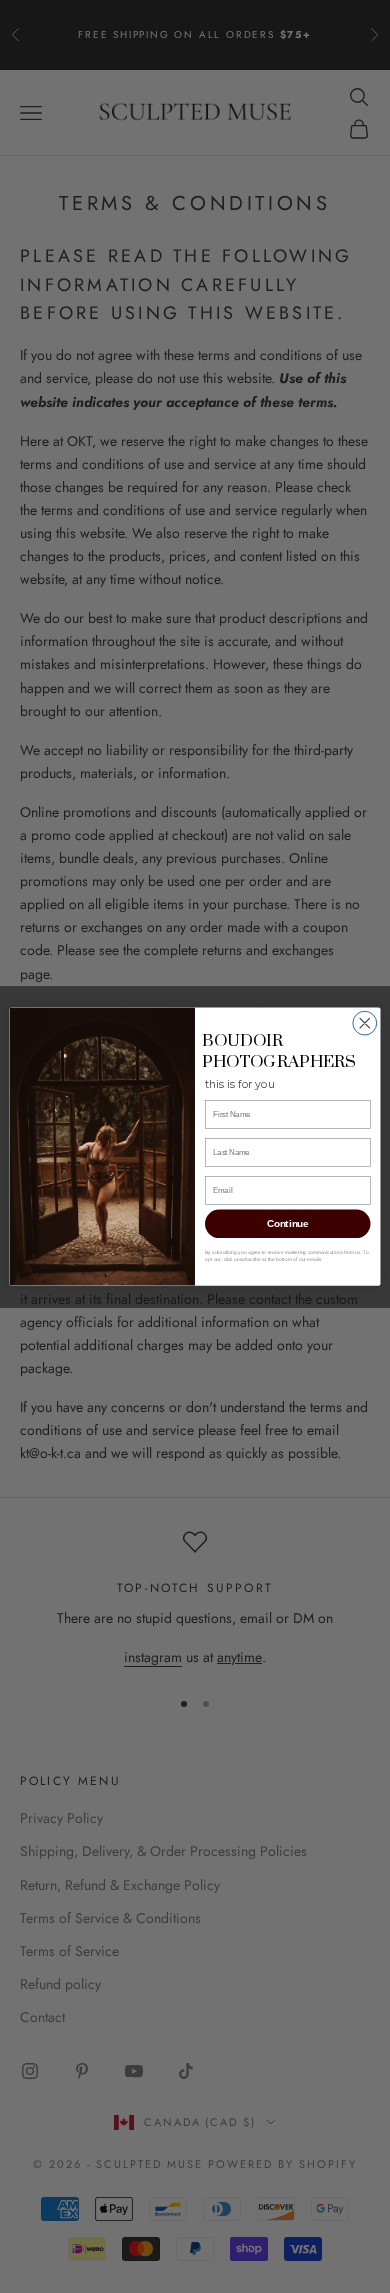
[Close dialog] (365, 1023)
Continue (287, 1224)
